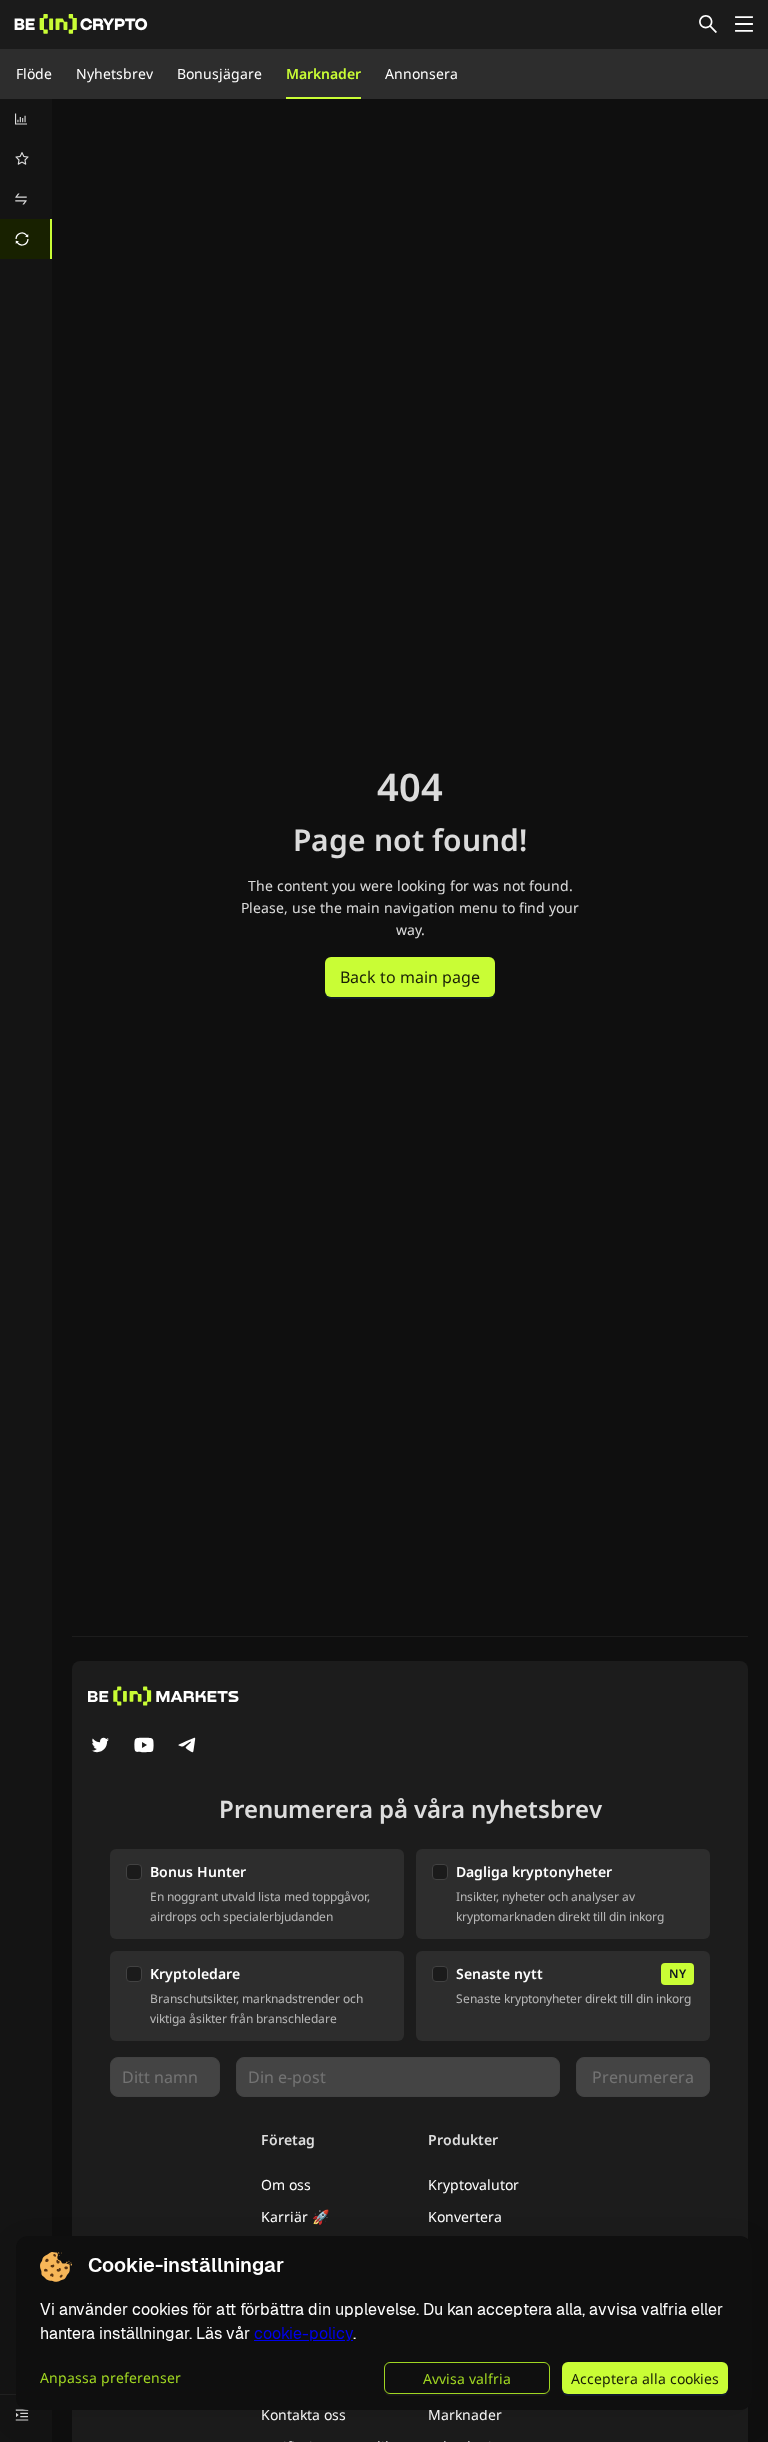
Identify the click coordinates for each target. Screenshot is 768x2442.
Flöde (34, 73)
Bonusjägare (219, 73)
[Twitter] (100, 1747)
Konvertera (465, 2216)
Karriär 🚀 (295, 2216)
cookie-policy (303, 2333)
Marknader (323, 73)
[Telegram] (188, 1747)
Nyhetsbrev (114, 73)
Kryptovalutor (473, 2184)
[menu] (26, 179)
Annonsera (421, 73)
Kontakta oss (303, 2414)
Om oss (286, 2184)
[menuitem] (26, 119)
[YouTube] (144, 1747)
